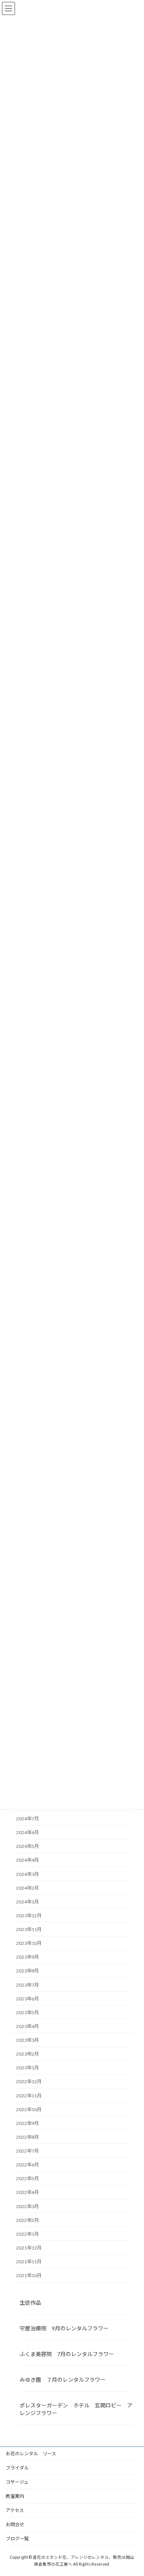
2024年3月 (27, 1874)
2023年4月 (27, 2026)
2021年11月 (29, 2262)
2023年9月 (27, 1957)
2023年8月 (27, 1971)
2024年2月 (27, 1888)
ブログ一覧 (17, 2539)
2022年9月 (27, 2123)
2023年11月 (29, 1929)
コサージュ (17, 2482)
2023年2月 (27, 2054)
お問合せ (15, 2524)
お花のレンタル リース (31, 2454)
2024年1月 (27, 1901)
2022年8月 (27, 2137)
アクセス (15, 2510)
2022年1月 (27, 2234)
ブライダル (17, 2468)
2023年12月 (29, 1915)
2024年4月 (27, 1860)
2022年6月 (27, 2165)
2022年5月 (27, 2178)
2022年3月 (27, 2206)
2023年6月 (27, 1998)
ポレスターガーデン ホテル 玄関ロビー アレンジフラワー (76, 2409)
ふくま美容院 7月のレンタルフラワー (67, 2354)
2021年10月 (29, 2275)
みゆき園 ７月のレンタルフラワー (63, 2380)
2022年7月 (27, 2151)
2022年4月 (27, 2192)
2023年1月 (27, 2068)
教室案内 (15, 2496)
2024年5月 (27, 1846)
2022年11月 (29, 2095)
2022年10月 (29, 2109)
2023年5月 (27, 2012)
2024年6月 (27, 1832)
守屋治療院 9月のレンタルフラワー (64, 2328)
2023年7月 (27, 1985)
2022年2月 (27, 2220)
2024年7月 (27, 1819)
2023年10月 (29, 1943)
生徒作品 (30, 2302)
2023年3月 (27, 2040)
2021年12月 (29, 2247)
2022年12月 (29, 2081)
